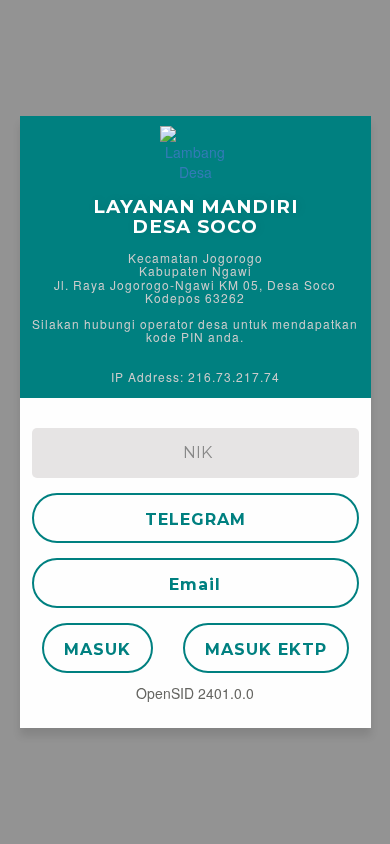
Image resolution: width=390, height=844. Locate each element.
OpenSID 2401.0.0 (195, 693)
